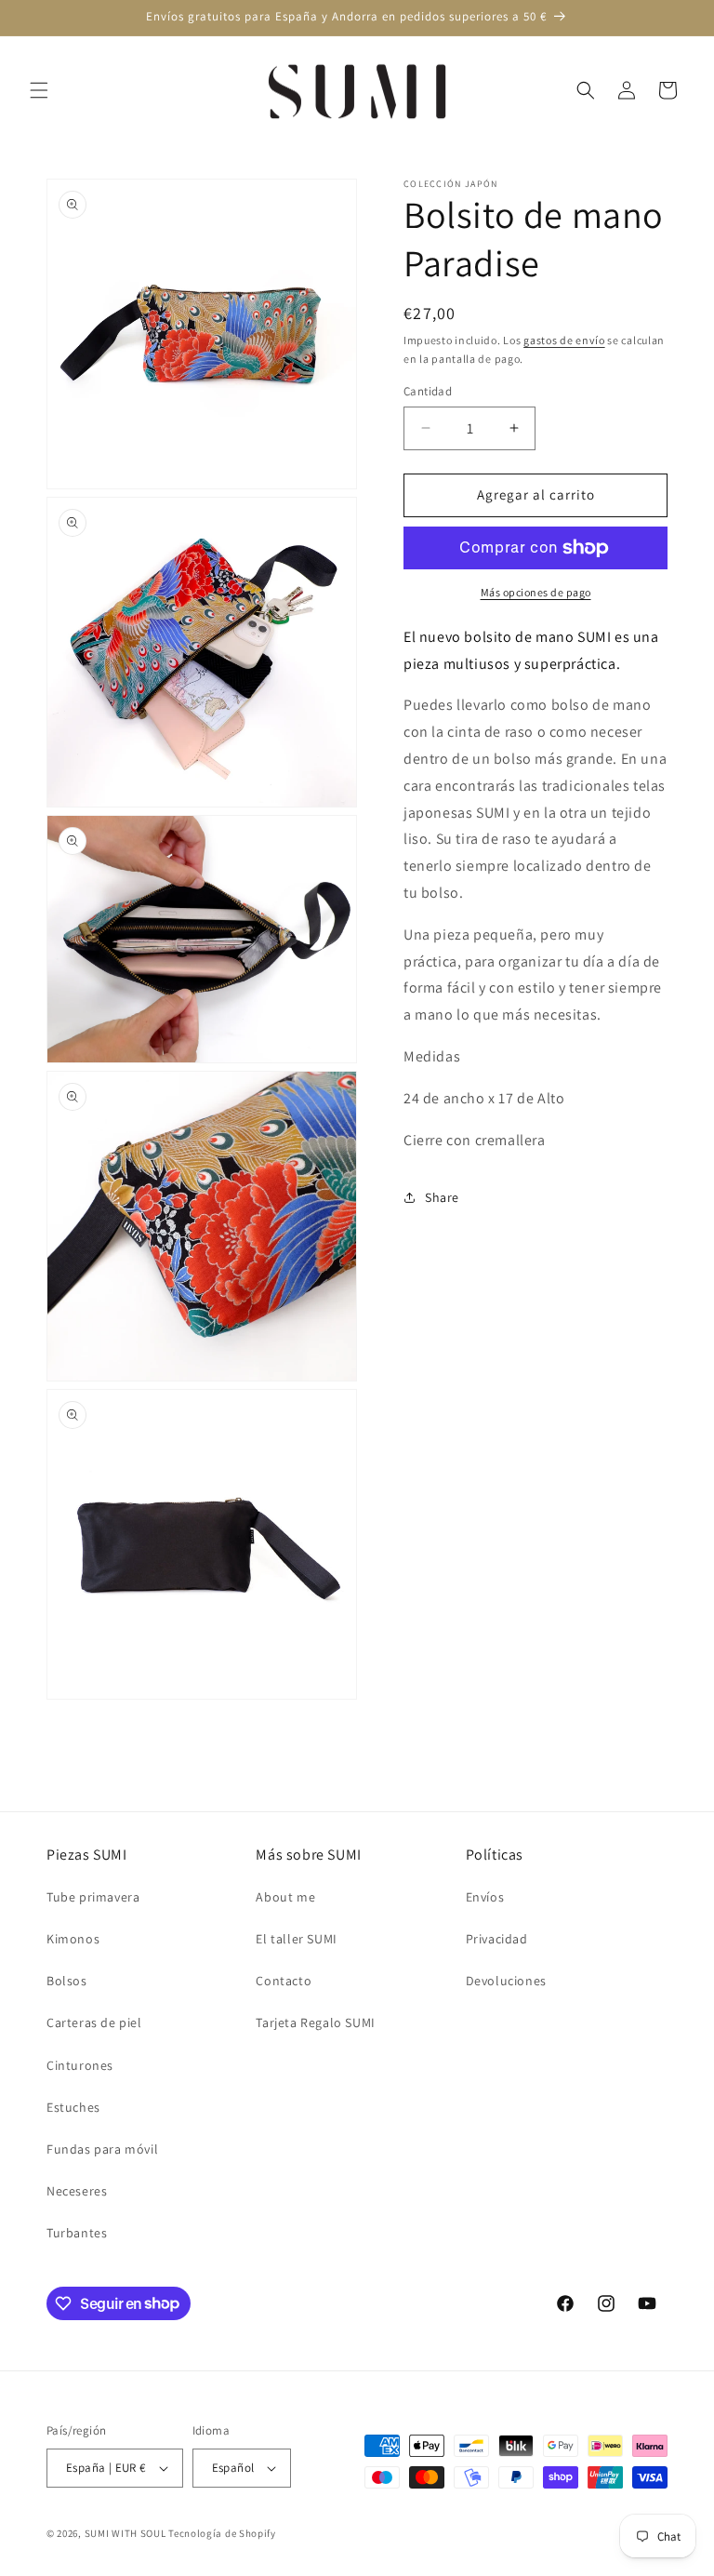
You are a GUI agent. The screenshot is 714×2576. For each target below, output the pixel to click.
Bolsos (67, 1981)
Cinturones (80, 2065)
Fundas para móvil (102, 2149)
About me (285, 1897)
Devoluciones (506, 1981)
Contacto (284, 1981)
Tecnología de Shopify (222, 2533)
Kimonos (73, 1939)
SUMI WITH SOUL (126, 2533)
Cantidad (428, 391)
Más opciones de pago (536, 592)
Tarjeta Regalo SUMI (315, 2022)
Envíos (485, 1897)
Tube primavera (93, 1897)
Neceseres (77, 2191)
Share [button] (442, 1197)
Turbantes (77, 2233)
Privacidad (497, 1939)
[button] (39, 90)
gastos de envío (564, 340)
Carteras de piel (94, 2022)
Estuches (73, 2107)
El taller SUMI (296, 1939)
